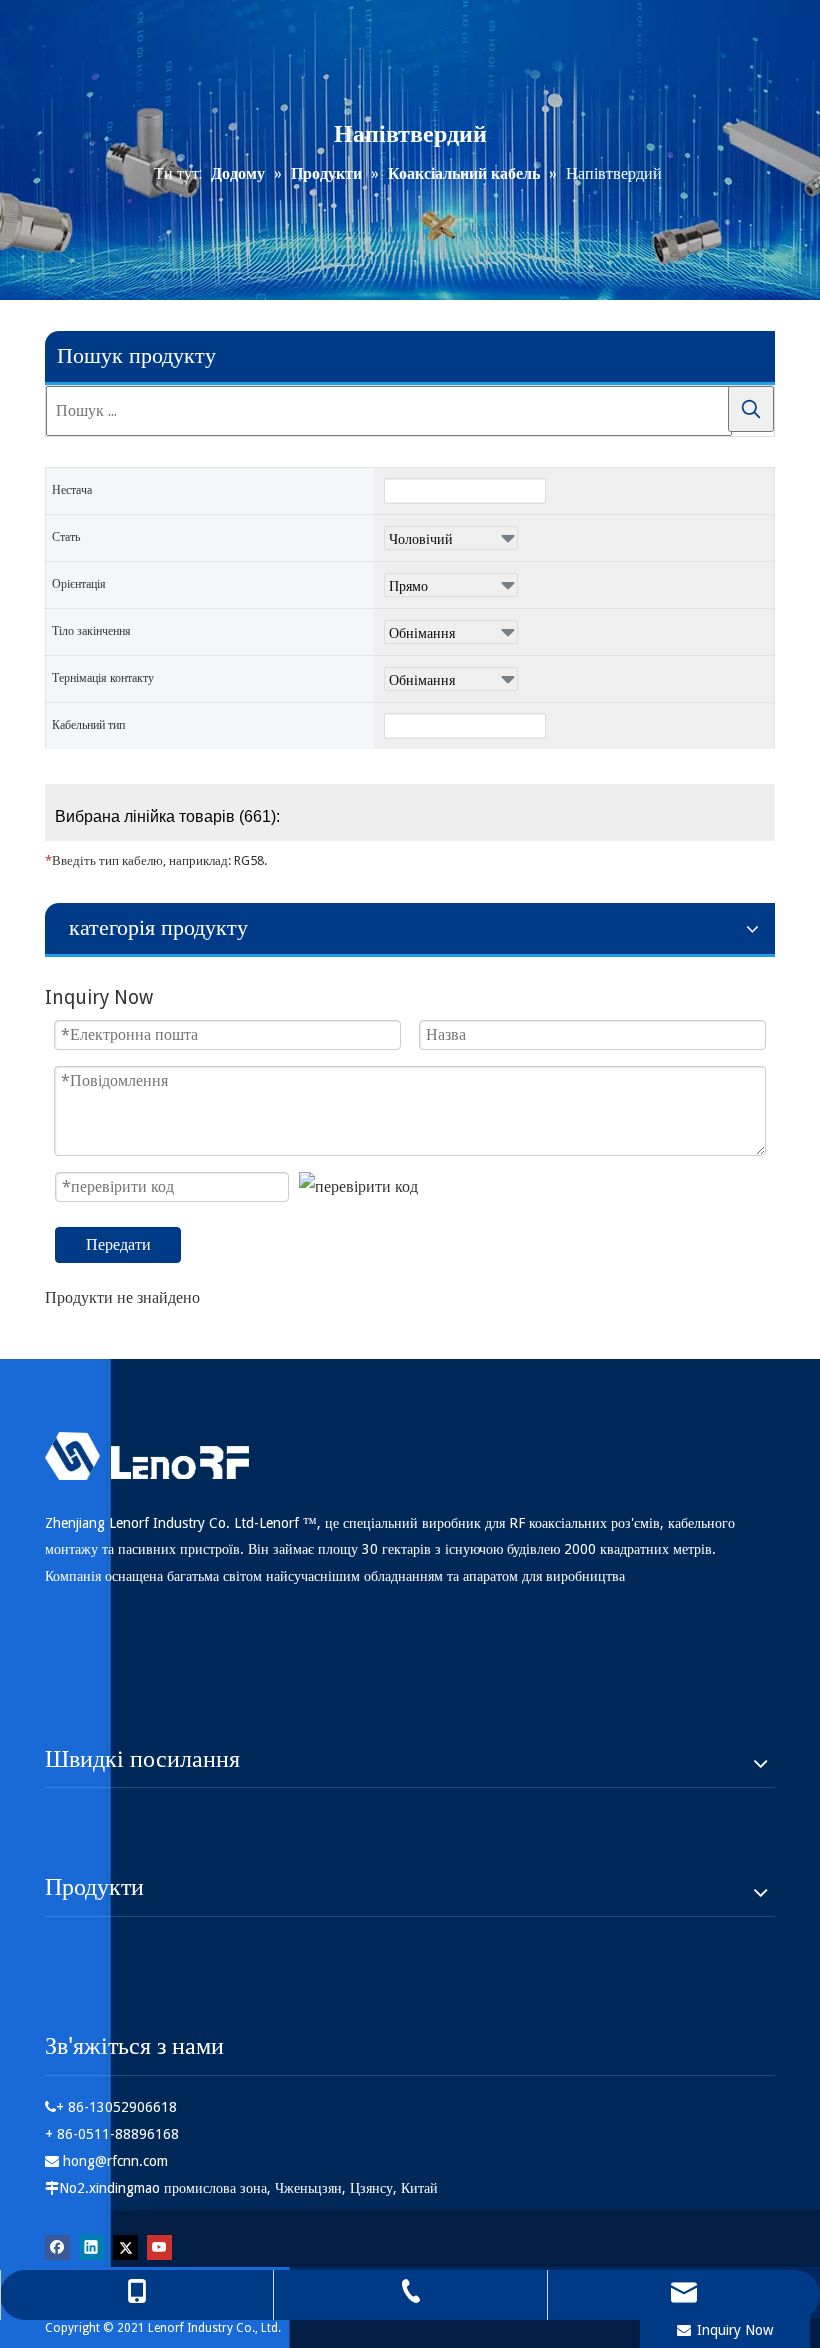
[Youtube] (159, 2247)
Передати (118, 1244)
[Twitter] (125, 2247)
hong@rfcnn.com (115, 2161)
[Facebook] (57, 2247)
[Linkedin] (91, 2247)
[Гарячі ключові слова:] (751, 409)
